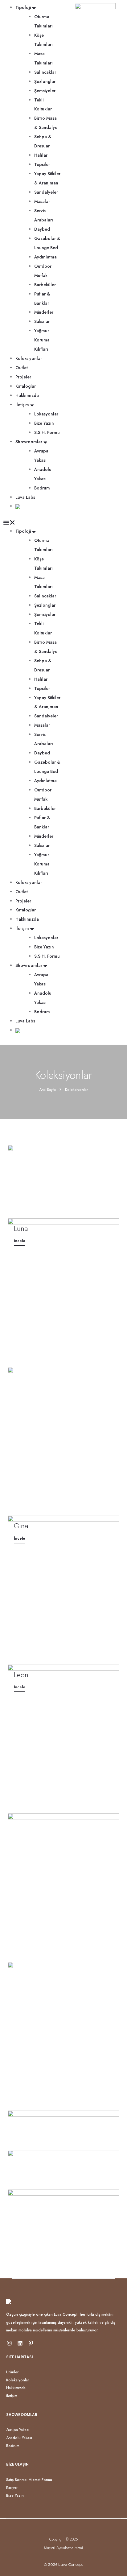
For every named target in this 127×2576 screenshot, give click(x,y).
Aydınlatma (45, 257)
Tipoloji (23, 7)
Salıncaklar (45, 72)
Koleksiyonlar (29, 358)
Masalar (42, 201)
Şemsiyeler (45, 91)
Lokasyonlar (46, 414)
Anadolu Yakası (19, 2438)
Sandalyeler (46, 192)
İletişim (22, 405)
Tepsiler (42, 164)
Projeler (23, 377)
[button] (32, 522)
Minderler (44, 312)
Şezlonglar (45, 81)
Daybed (42, 229)
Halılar (41, 155)
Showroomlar (29, 442)
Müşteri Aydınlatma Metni (63, 2548)
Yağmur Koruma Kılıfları (42, 340)
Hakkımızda (27, 395)
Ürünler (12, 2372)
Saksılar (42, 321)
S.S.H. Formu (47, 432)
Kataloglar (26, 386)
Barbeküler (45, 285)
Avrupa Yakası (18, 2430)
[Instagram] (9, 2343)
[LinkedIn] (20, 2343)
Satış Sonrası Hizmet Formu (29, 2480)
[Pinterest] (31, 2343)
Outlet (22, 368)
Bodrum (42, 488)
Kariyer (12, 2487)
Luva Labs (25, 497)
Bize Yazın (44, 423)
